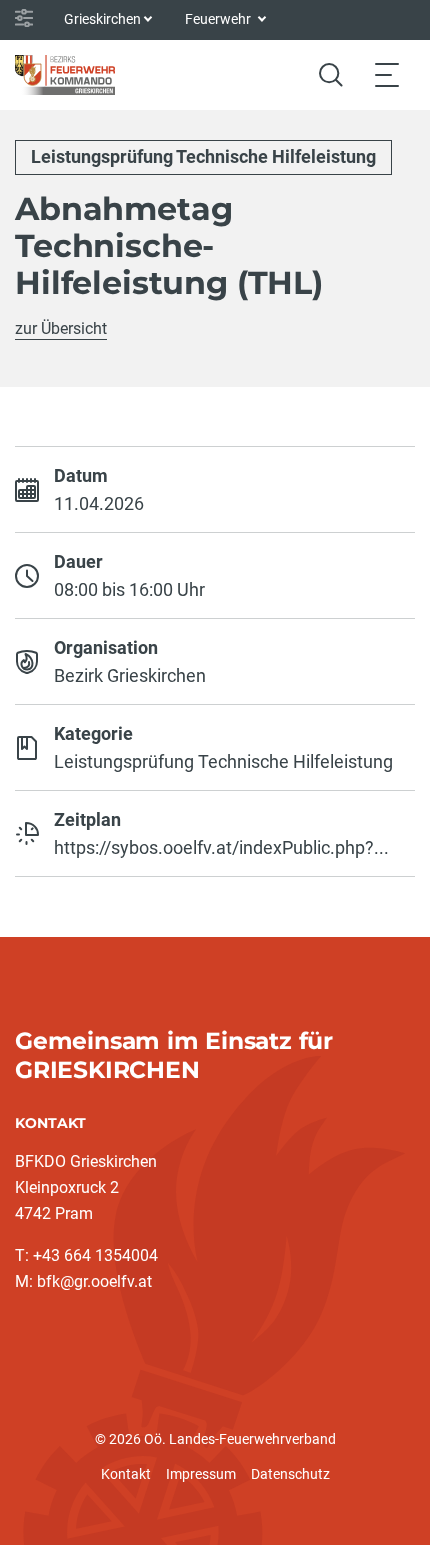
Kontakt (126, 1474)
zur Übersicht (61, 328)
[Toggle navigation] (387, 74)
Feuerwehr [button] (219, 19)
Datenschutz (290, 1474)
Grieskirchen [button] (102, 19)
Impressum (201, 1474)
